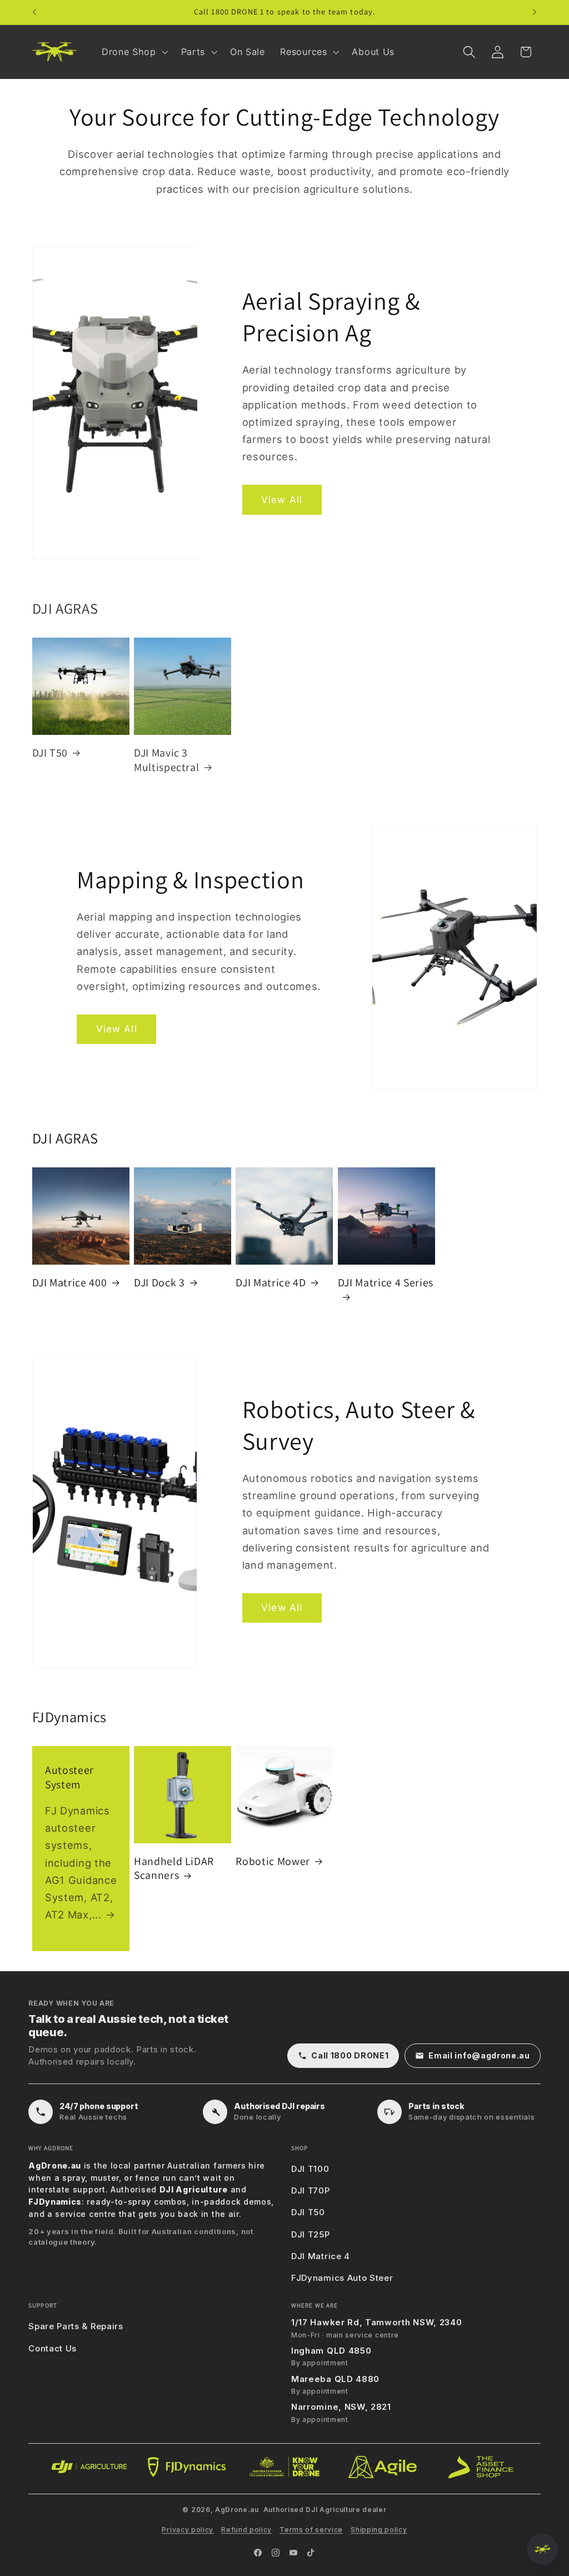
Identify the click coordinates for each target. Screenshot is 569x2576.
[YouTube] (293, 2553)
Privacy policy (188, 2530)
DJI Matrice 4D (271, 1283)
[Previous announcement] (34, 12)
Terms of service (311, 2530)
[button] (134, 52)
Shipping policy (379, 2530)
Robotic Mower (273, 1861)
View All (282, 499)
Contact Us (53, 2348)
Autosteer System (69, 1777)
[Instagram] (276, 2553)
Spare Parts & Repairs (76, 2326)
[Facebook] (258, 2553)
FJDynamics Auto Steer (342, 2278)
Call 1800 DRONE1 (350, 2055)
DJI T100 (310, 2169)
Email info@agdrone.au (479, 2055)
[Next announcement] (535, 12)
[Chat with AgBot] (542, 2549)
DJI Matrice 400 (70, 1283)
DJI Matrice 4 (321, 2256)
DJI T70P (311, 2190)
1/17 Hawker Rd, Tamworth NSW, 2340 (376, 2322)
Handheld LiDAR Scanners (174, 1869)
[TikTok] (311, 2553)
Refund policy (246, 2530)
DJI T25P (311, 2234)
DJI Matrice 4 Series (386, 1283)
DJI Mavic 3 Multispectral (167, 760)
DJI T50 (50, 753)
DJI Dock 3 (159, 1283)
